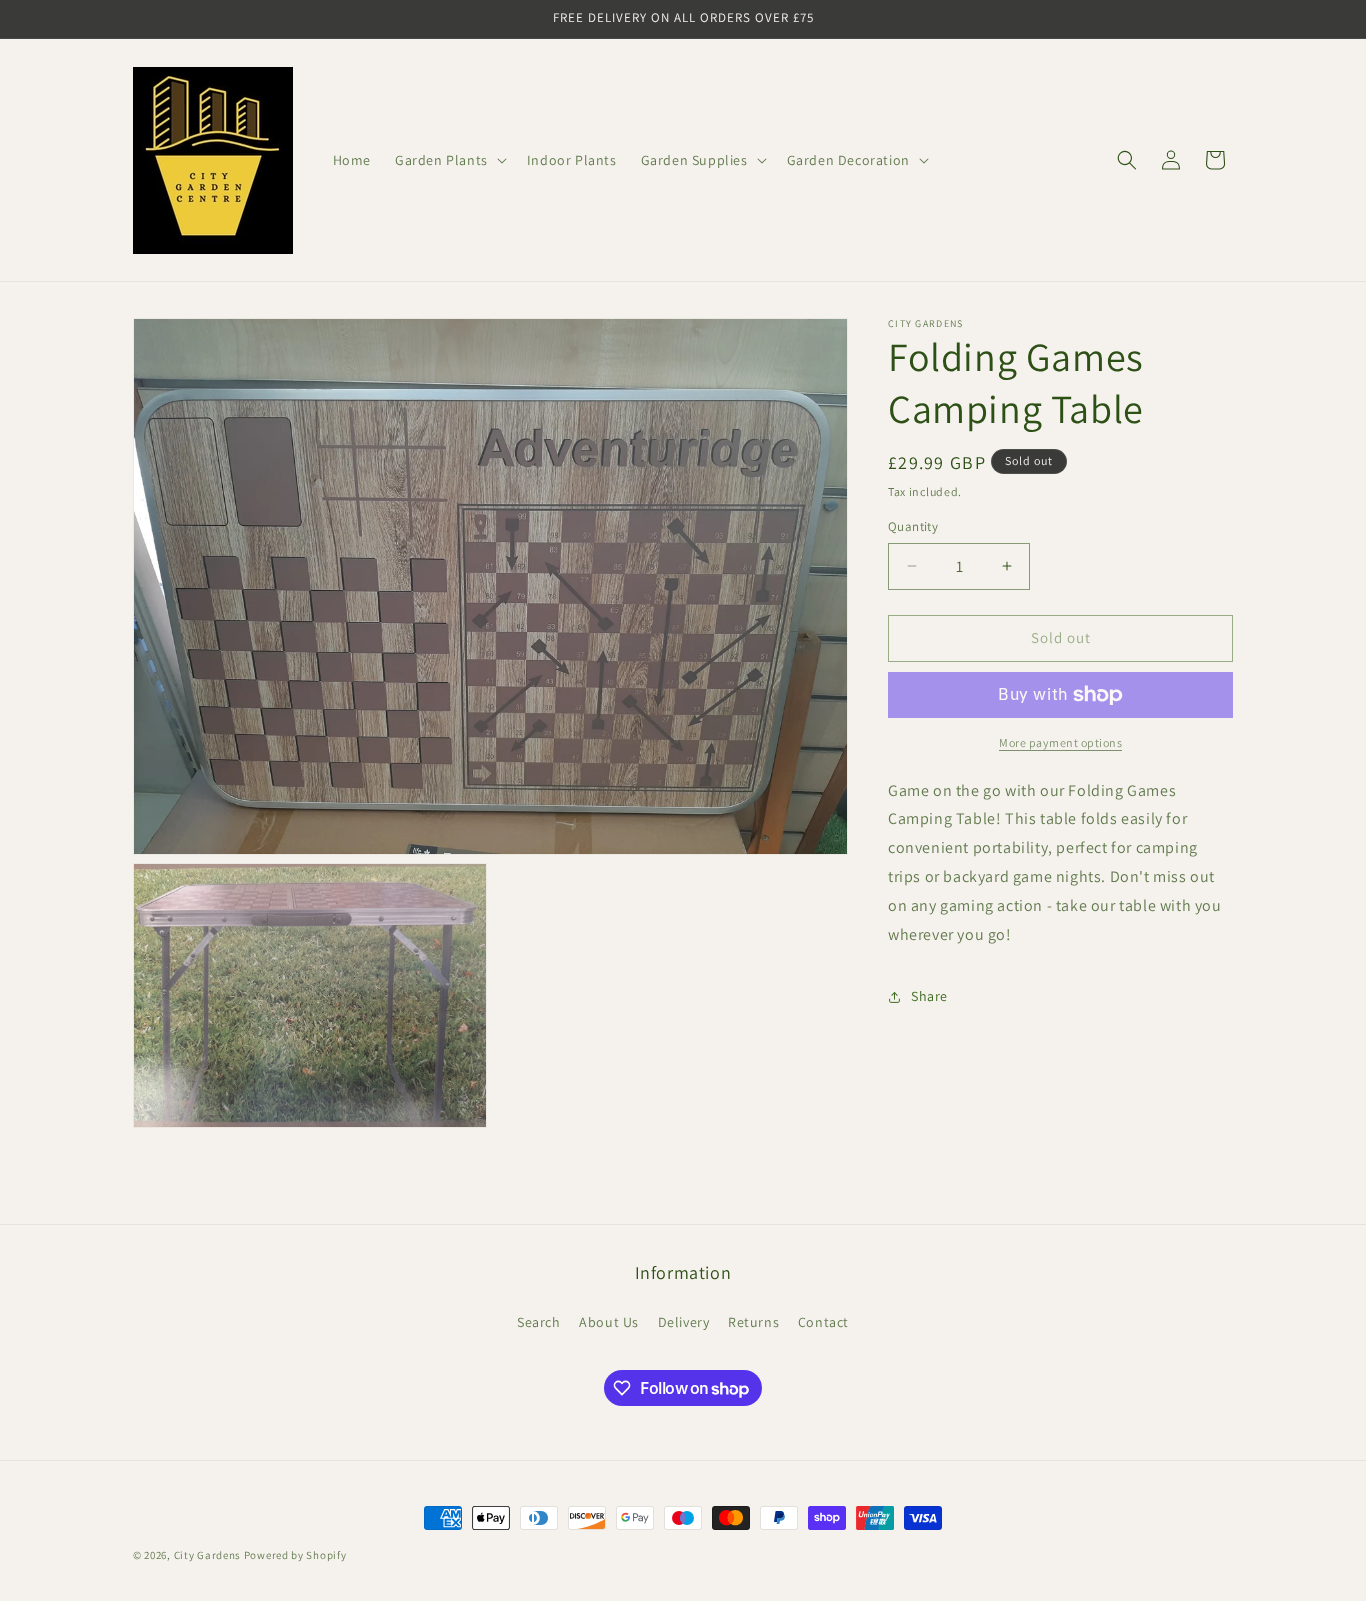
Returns (753, 1322)
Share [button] (929, 996)
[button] (449, 160)
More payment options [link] (1060, 742)
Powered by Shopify (295, 1555)
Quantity (913, 526)
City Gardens (207, 1555)
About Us (609, 1322)
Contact (823, 1322)
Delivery (684, 1322)
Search (539, 1322)
